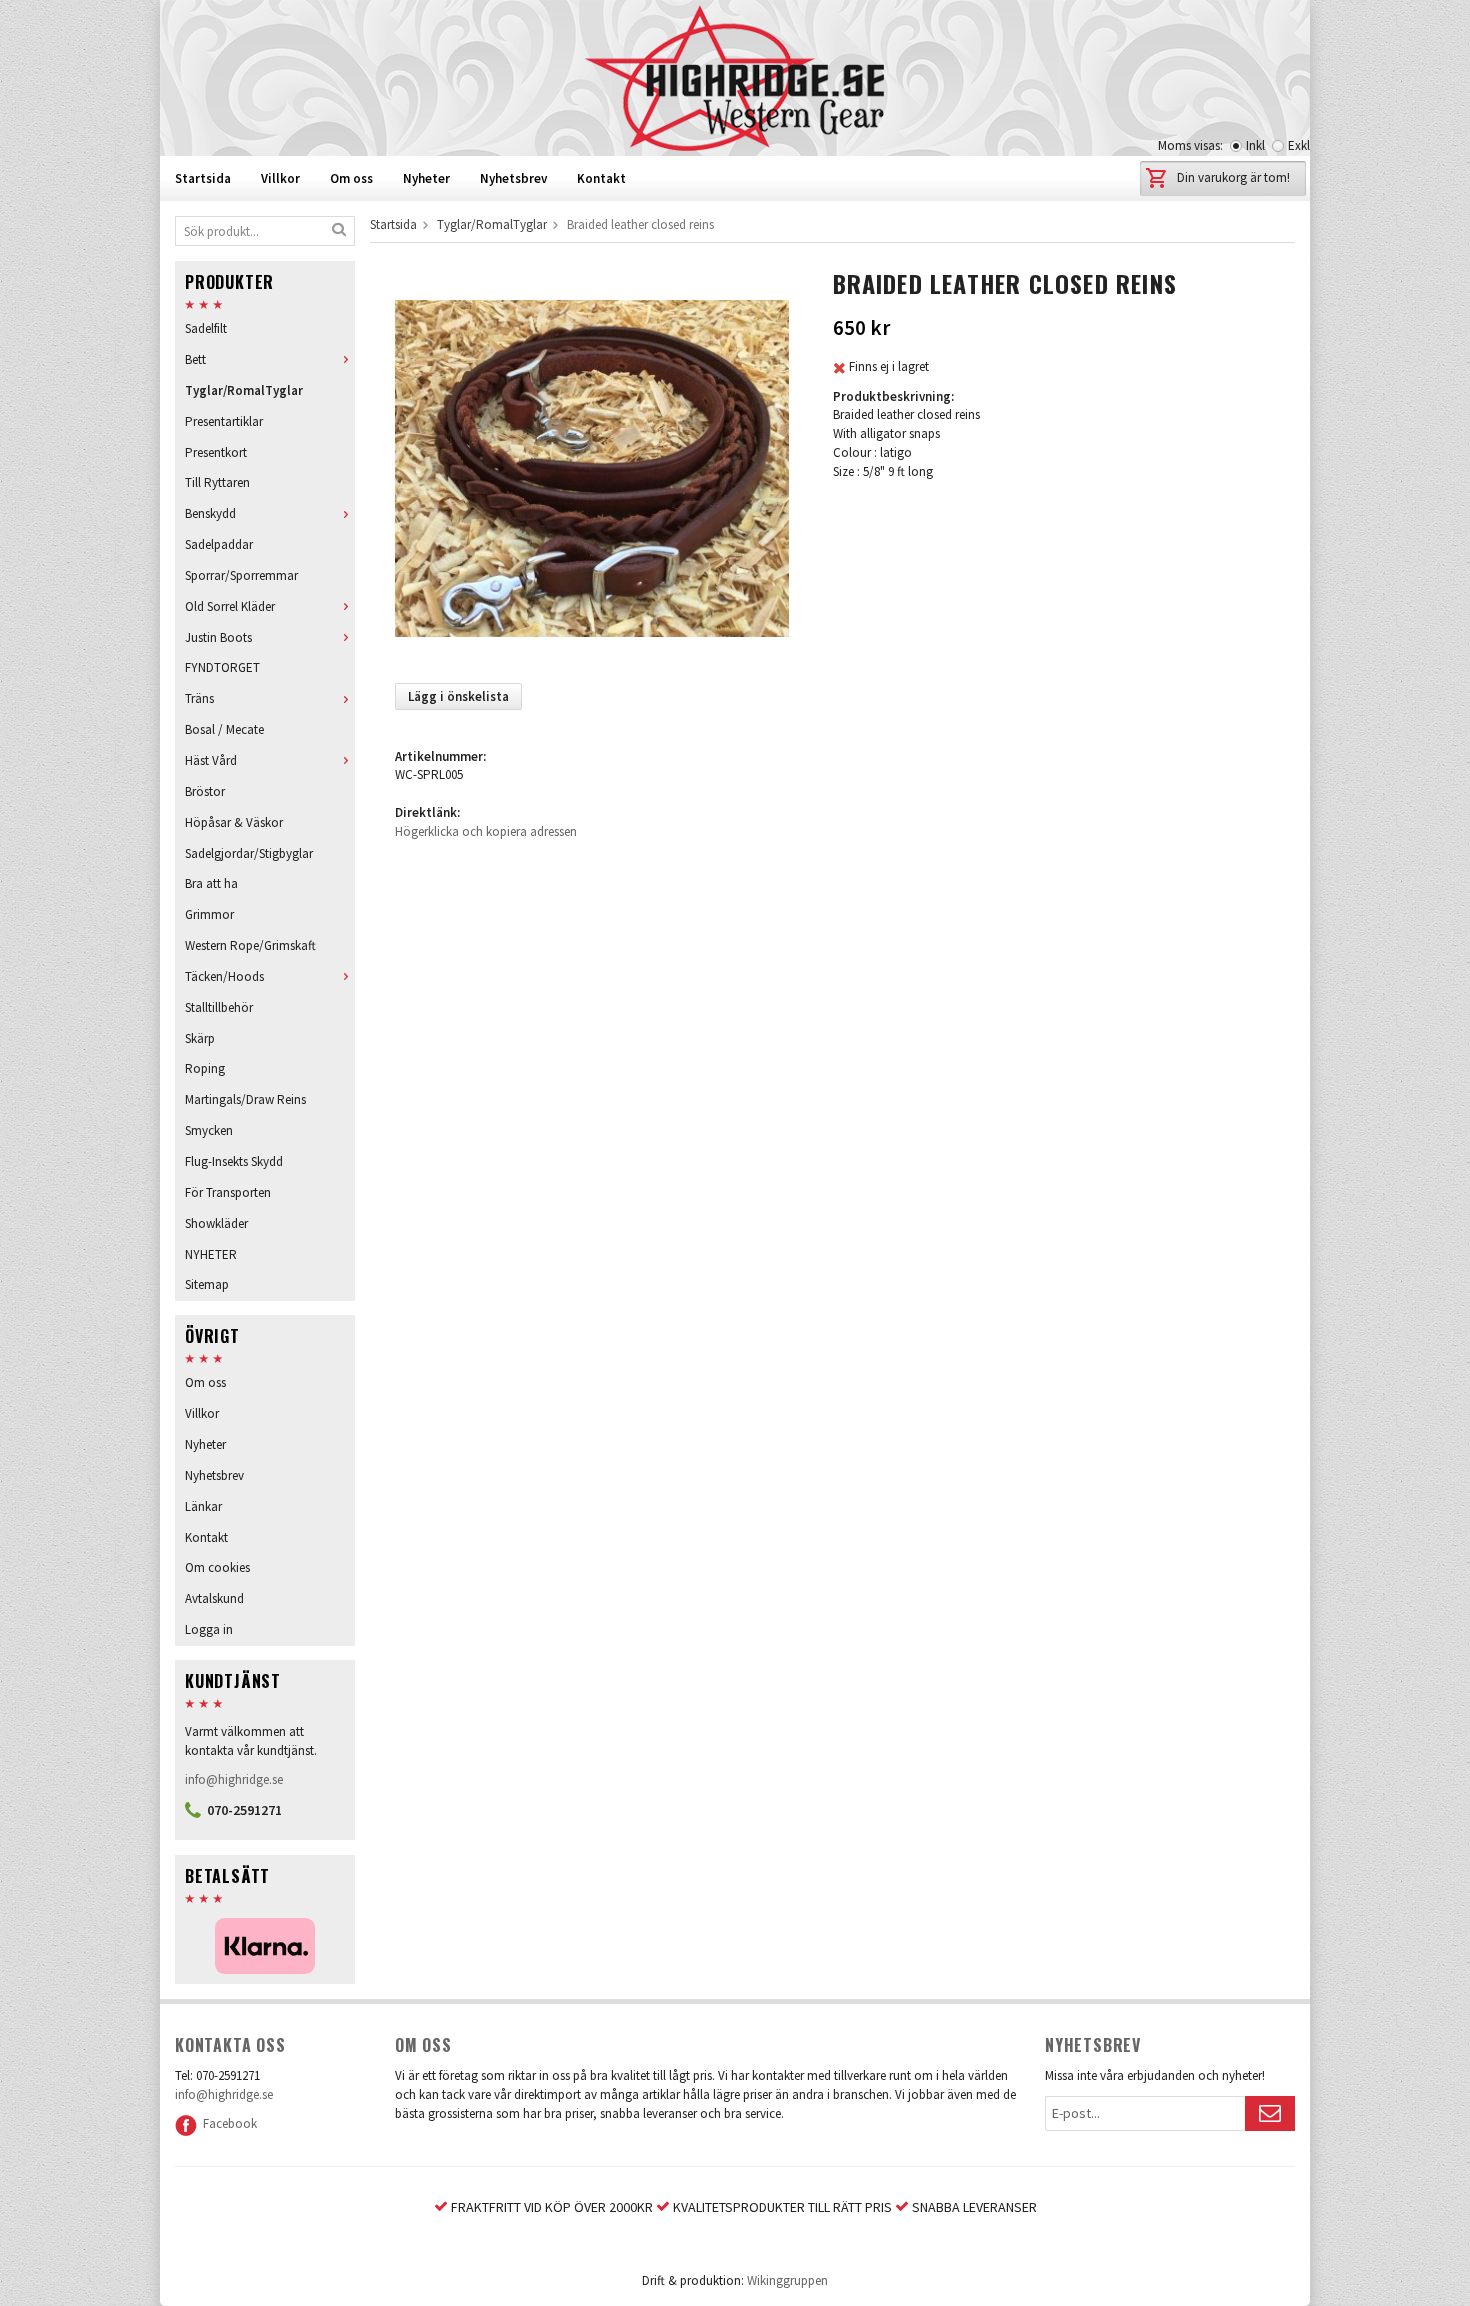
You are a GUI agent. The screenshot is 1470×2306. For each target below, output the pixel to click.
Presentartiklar (224, 421)
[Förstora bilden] (592, 467)
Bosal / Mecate (224, 729)
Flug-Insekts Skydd (234, 1161)
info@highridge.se (234, 1779)
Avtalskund (214, 1598)
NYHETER (211, 1254)
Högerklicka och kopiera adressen (486, 831)
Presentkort (216, 452)
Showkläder (216, 1223)
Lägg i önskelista (458, 696)
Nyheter (426, 178)
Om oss (351, 178)
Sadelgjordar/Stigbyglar (249, 853)
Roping (205, 1068)
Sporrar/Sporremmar (241, 575)
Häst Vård (211, 760)
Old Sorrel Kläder (230, 606)
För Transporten (228, 1192)
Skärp (200, 1038)
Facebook (227, 2123)
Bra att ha (211, 883)
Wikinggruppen (787, 2280)
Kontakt (601, 178)
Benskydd (210, 513)
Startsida (203, 178)
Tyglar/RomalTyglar (244, 390)
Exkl (1299, 145)
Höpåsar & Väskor (234, 822)
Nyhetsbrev (513, 178)
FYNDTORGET (222, 667)
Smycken (209, 1130)
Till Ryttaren (217, 482)
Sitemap (207, 1284)
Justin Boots (218, 637)
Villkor (280, 178)
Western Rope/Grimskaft (250, 945)
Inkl (1255, 145)
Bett (195, 359)
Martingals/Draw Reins (245, 1099)
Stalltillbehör (219, 1007)
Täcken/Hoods (224, 976)
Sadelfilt (206, 328)
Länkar (203, 1506)
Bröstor (205, 791)
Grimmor (209, 914)
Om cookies (217, 1567)
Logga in (209, 1629)
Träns (199, 698)
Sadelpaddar (219, 544)
